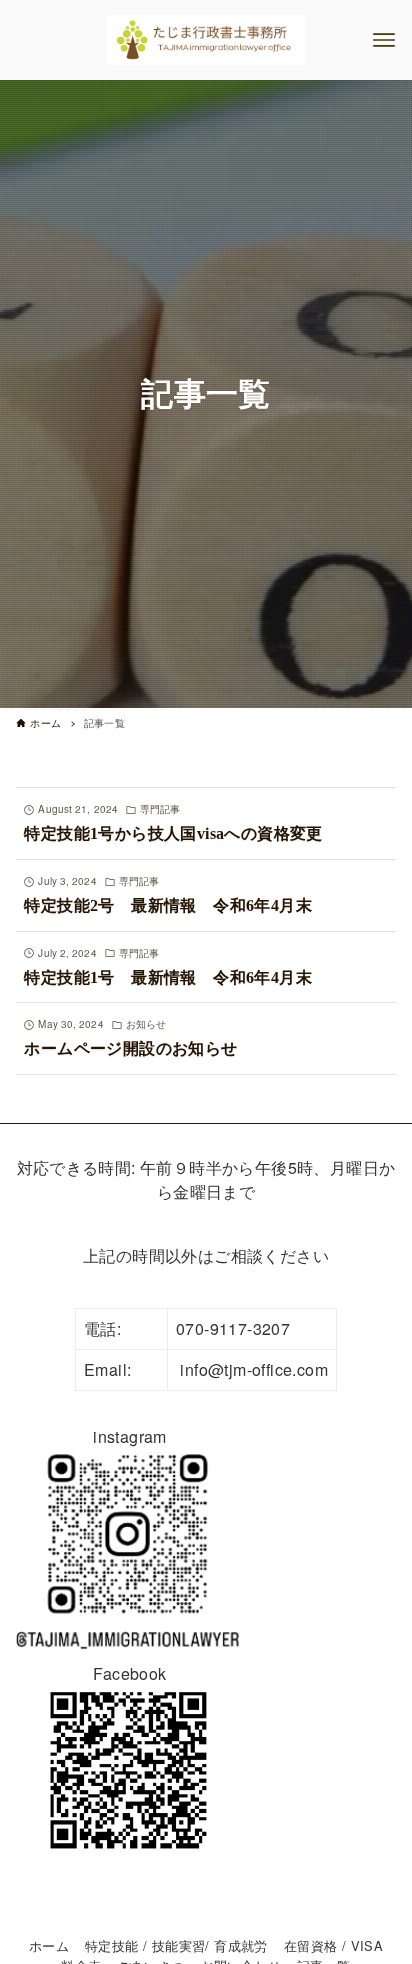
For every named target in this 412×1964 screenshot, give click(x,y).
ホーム (49, 1945)
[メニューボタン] (384, 40)
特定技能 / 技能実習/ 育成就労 (176, 1945)
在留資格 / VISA (333, 1945)
